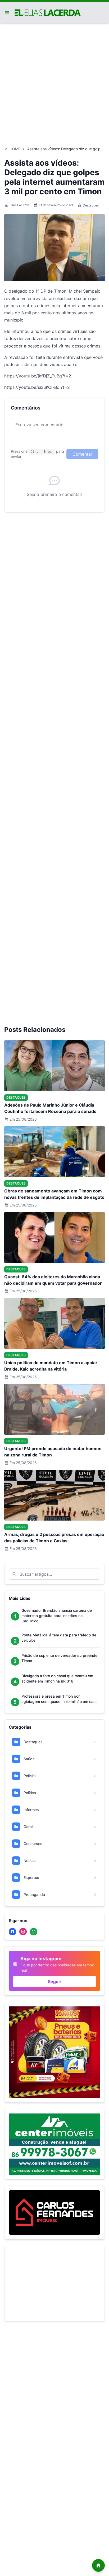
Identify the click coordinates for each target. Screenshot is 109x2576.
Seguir (55, 1981)
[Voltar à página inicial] (98, 2565)
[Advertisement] (54, 82)
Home (15, 149)
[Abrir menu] (7, 13)
